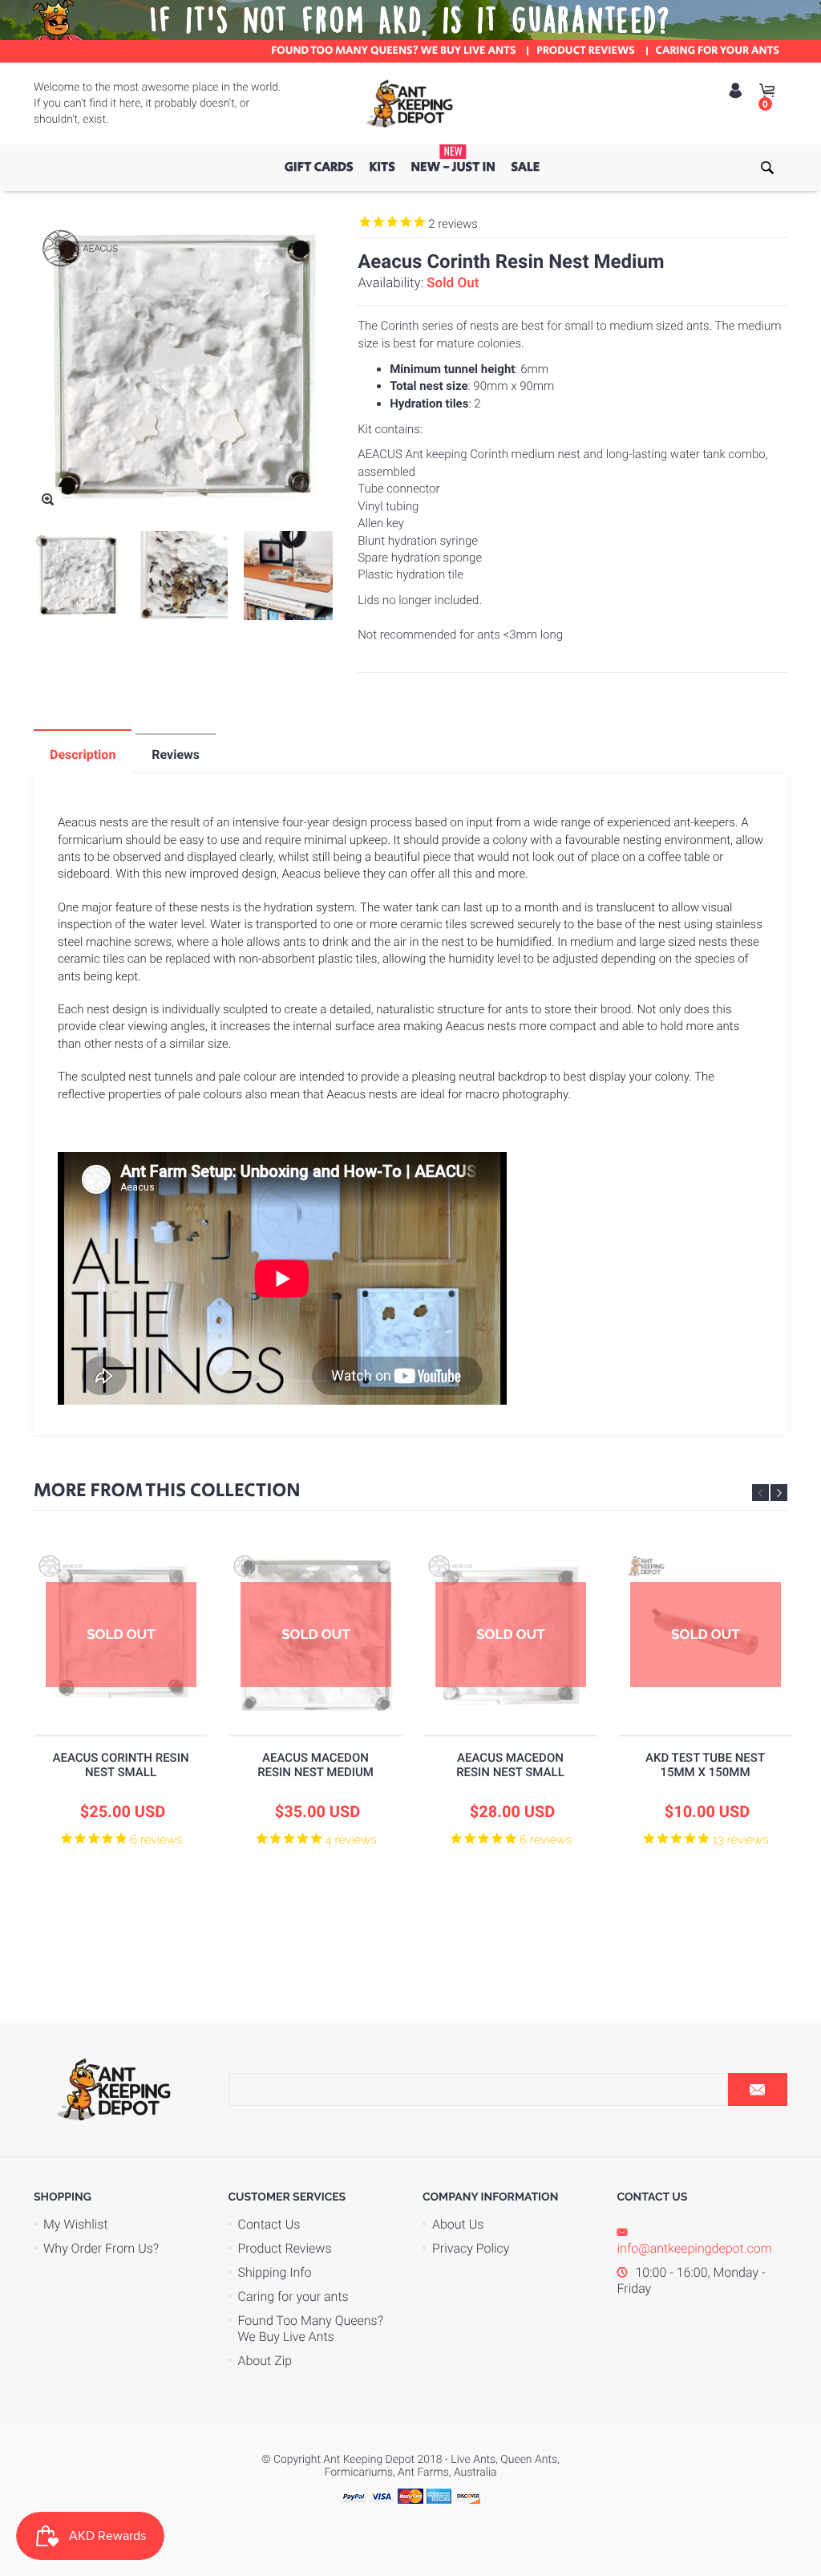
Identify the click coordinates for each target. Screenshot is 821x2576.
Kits (382, 167)
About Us (458, 2224)
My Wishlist (76, 2224)
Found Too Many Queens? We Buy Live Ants (311, 2329)
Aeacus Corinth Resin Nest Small (120, 1765)
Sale (526, 167)
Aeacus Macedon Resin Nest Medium (315, 1765)
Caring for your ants (293, 2296)
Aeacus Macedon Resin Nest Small (510, 1765)
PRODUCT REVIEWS (586, 51)
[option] (121, 1727)
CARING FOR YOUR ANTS (718, 51)
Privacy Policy (471, 2248)
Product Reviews (285, 2248)
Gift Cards (319, 167)
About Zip (265, 2361)
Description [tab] (83, 755)
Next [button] (779, 1493)
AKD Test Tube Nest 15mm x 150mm (705, 1765)
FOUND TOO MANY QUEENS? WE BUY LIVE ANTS (393, 51)
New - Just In (453, 160)
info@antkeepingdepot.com (695, 2248)
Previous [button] (760, 1493)
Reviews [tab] (176, 755)
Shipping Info (275, 2272)
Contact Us (269, 2224)
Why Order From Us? (101, 2248)
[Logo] (410, 103)
